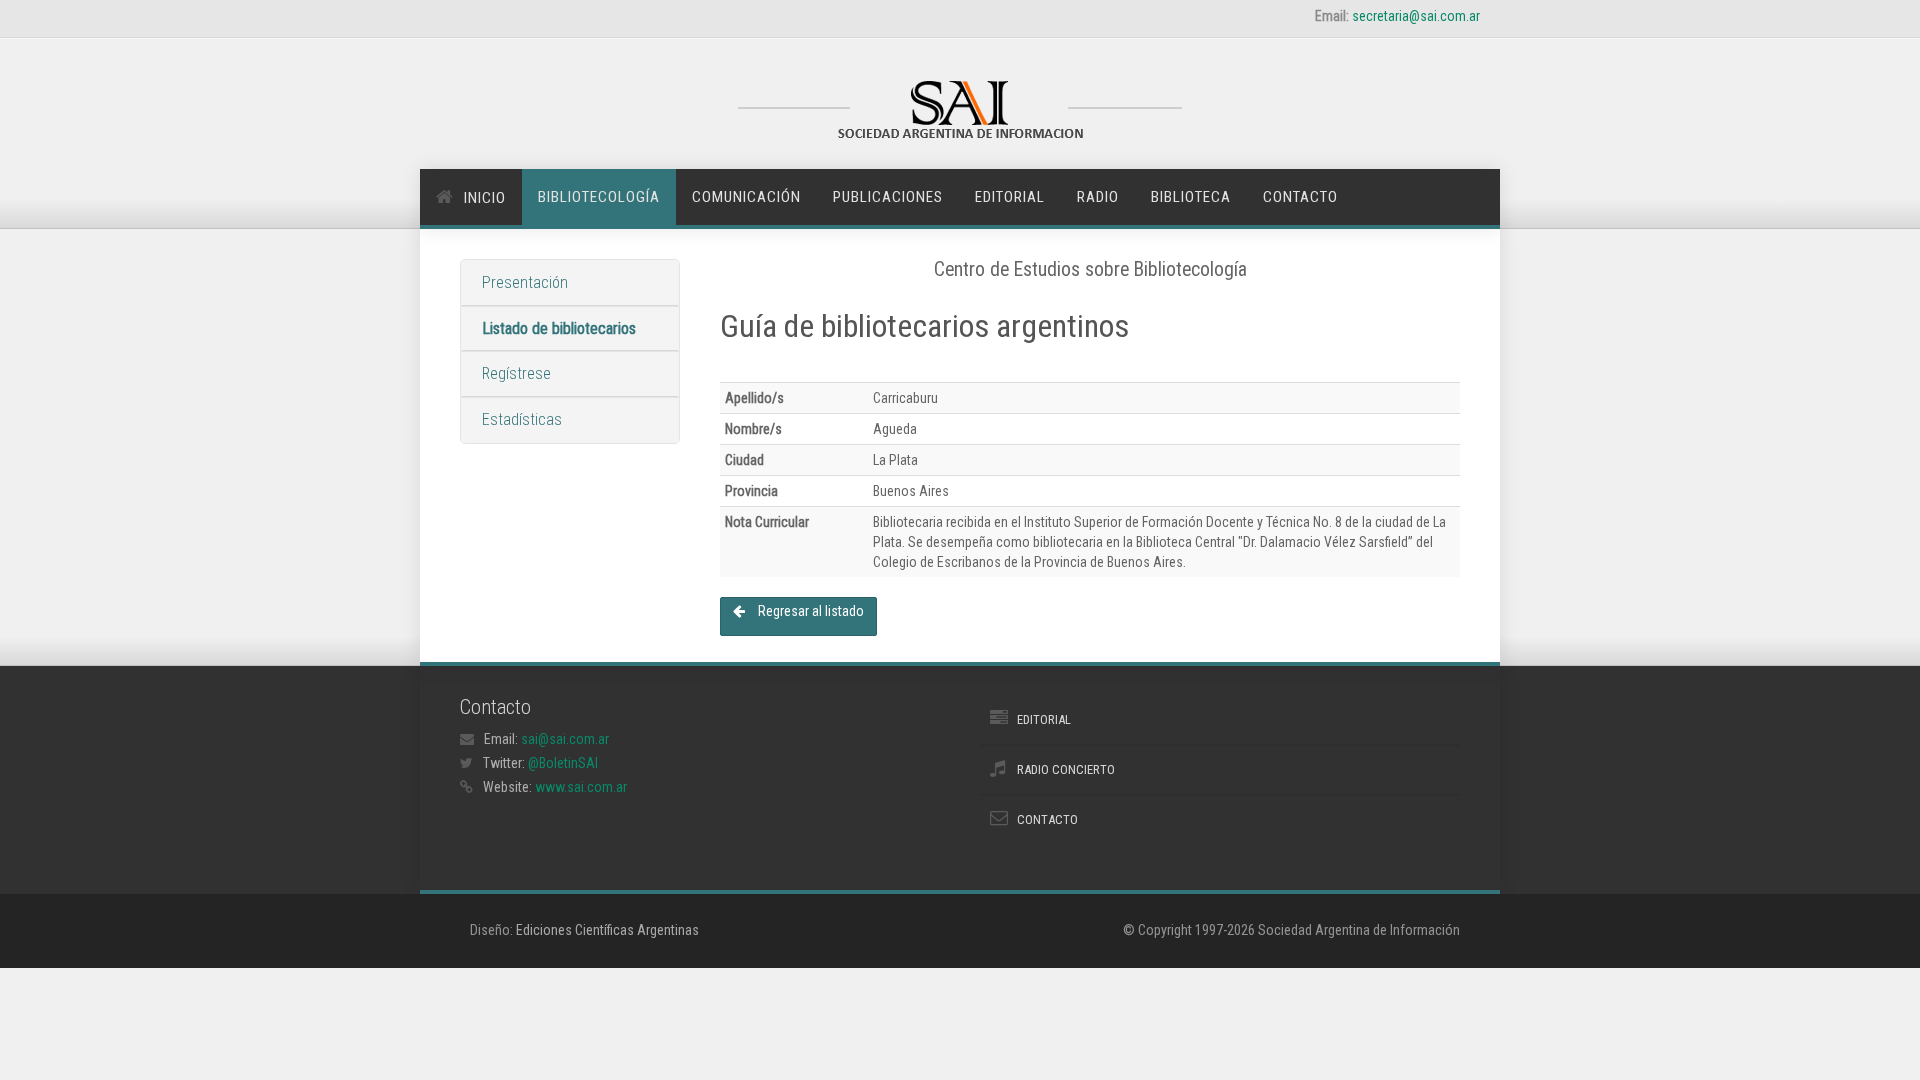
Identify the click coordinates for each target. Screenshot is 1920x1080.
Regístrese (516, 373)
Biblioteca (1191, 197)
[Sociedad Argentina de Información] (960, 112)
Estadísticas (522, 419)
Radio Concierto (1066, 769)
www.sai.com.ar (581, 787)
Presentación (525, 282)
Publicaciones (888, 197)
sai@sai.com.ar (565, 739)
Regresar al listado (809, 611)
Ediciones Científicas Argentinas (607, 930)
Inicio (485, 198)
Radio (1098, 197)
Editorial (1010, 197)
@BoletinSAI (563, 763)
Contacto (1300, 197)
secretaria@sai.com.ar (1416, 16)
